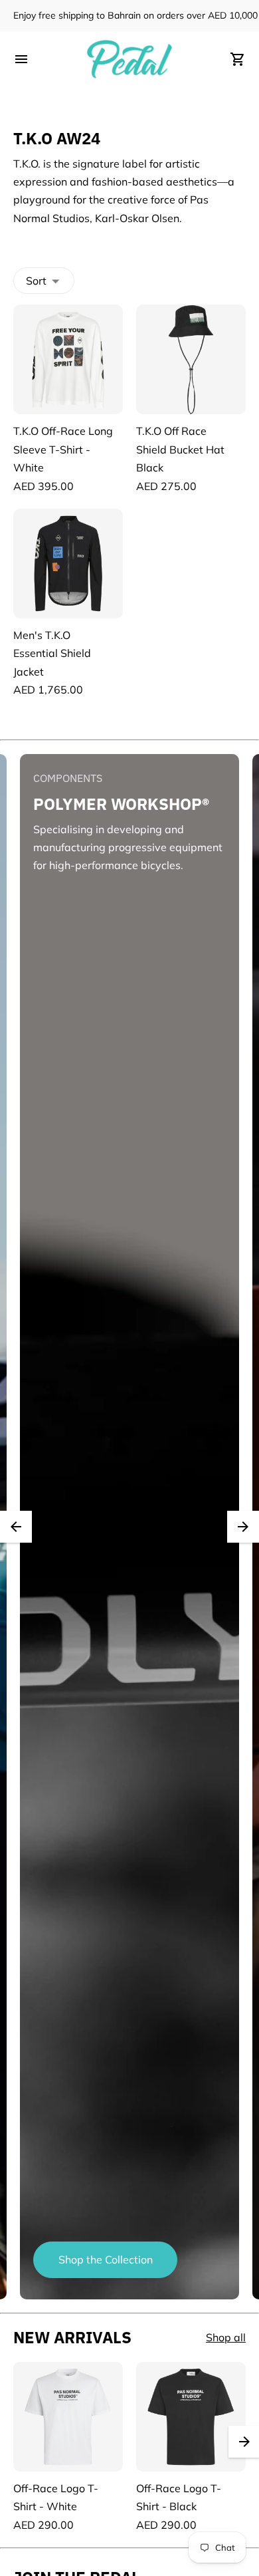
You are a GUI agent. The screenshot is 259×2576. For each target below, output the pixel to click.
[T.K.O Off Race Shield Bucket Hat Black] (191, 359)
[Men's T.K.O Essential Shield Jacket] (68, 564)
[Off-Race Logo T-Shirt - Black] (191, 2417)
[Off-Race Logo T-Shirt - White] (68, 2417)
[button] (16, 1527)
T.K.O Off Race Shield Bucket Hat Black (180, 449)
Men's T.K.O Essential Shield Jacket (52, 653)
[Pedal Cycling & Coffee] (129, 59)
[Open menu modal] (21, 59)
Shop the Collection (106, 2259)
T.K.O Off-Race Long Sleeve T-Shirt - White (63, 449)
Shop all (226, 2337)
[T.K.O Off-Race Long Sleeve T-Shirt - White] (68, 359)
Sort (36, 281)
